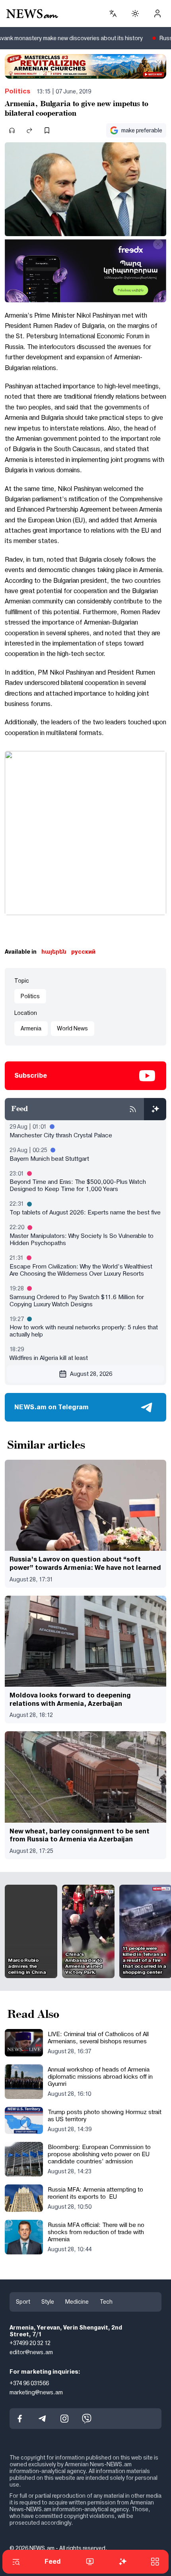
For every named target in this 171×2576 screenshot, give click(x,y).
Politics (17, 91)
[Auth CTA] (157, 14)
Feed (53, 2561)
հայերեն (54, 952)
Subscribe (31, 1076)
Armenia (31, 1028)
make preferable (142, 130)
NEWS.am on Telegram (51, 1407)
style (48, 2302)
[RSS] (133, 1109)
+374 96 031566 (29, 2383)
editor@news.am (31, 2353)
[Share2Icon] (29, 130)
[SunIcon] (135, 14)
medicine (77, 2302)
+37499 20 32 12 (30, 2343)
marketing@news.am (36, 2392)
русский (83, 952)
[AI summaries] (155, 1109)
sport (23, 2302)
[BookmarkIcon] (47, 130)
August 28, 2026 (91, 1374)
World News (73, 1028)
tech (106, 2302)
